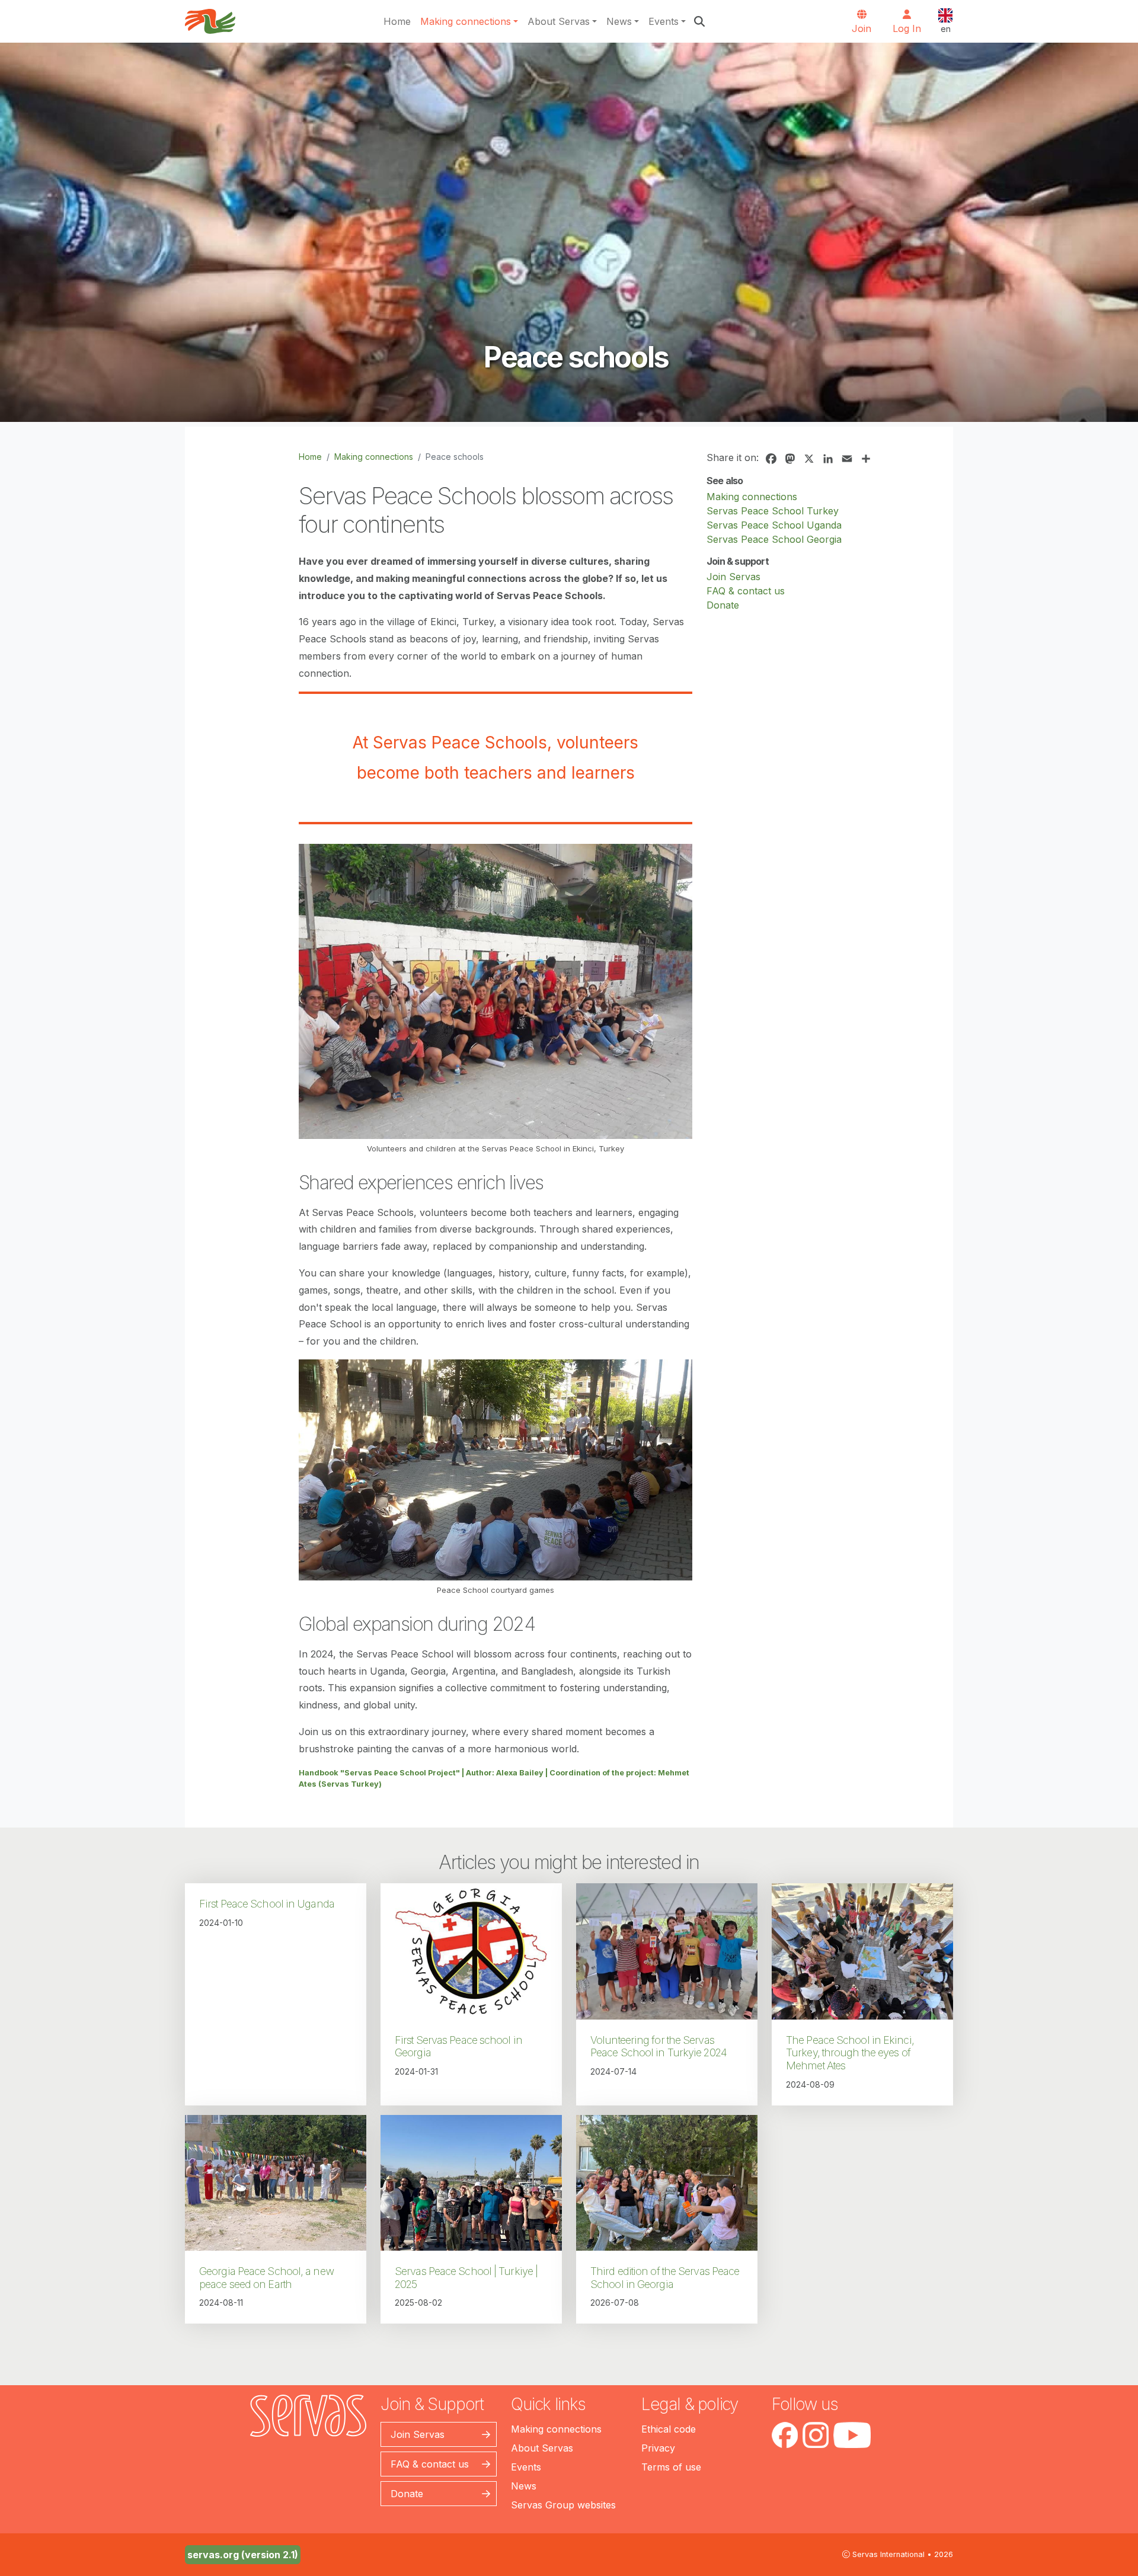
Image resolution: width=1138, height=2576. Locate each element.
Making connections (466, 21)
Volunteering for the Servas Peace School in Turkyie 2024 (658, 2047)
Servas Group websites (563, 2505)
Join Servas (733, 577)
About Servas (559, 21)
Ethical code (669, 2429)
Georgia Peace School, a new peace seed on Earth (266, 2278)
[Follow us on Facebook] (785, 2435)
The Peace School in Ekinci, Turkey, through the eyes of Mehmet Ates (850, 2053)
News (619, 21)
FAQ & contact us (746, 591)
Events (664, 21)
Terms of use (671, 2467)
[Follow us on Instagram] (816, 2435)
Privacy (658, 2448)
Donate (723, 605)
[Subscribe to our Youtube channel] (852, 2435)
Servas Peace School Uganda (774, 525)
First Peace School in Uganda (267, 1904)
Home (397, 21)
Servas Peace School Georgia (774, 539)
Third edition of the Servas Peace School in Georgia (665, 2278)
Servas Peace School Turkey (773, 511)
